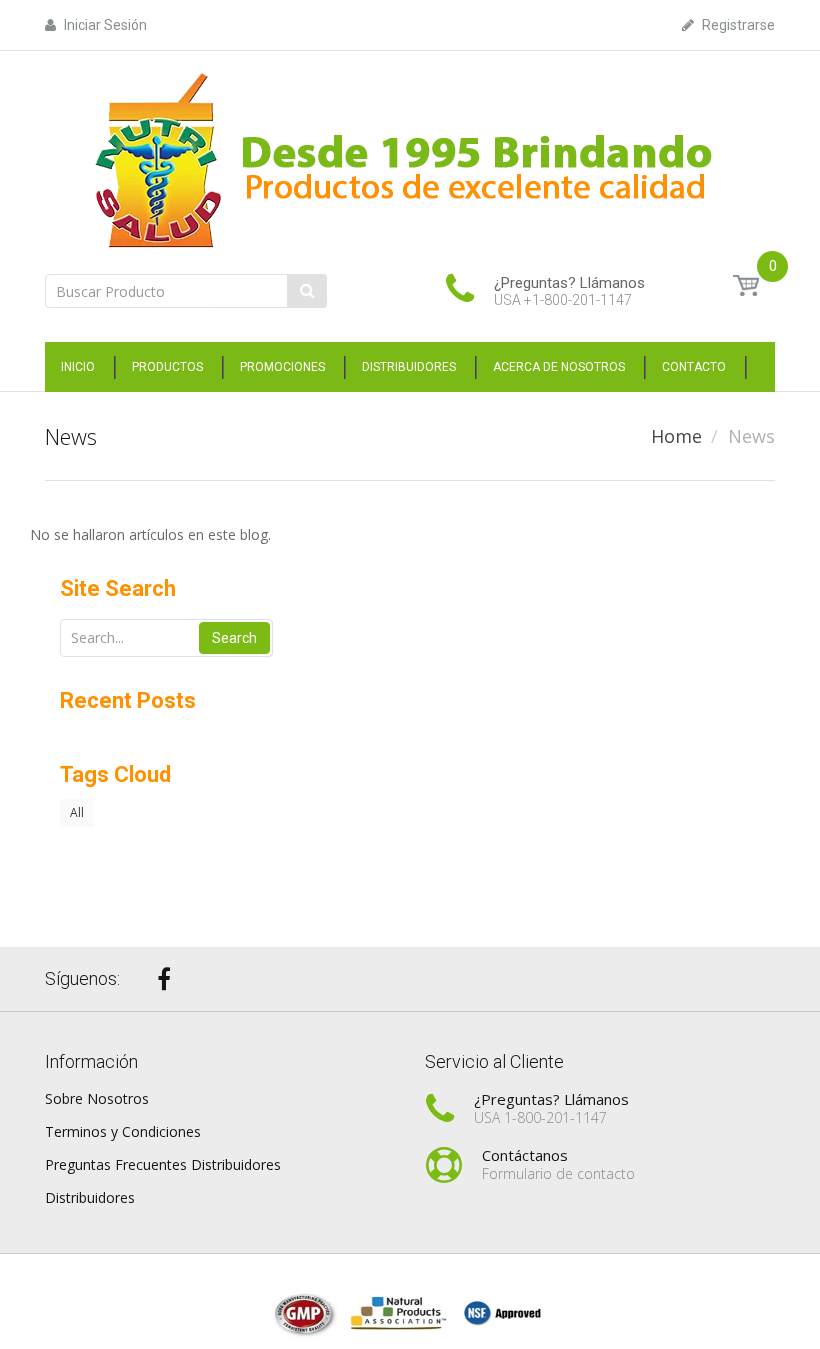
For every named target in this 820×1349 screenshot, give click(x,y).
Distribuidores (90, 1197)
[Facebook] (164, 979)
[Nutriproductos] (410, 159)
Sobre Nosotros (97, 1098)
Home (676, 436)
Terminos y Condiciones (123, 1131)
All (77, 812)
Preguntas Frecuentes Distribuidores (163, 1164)
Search (234, 638)
